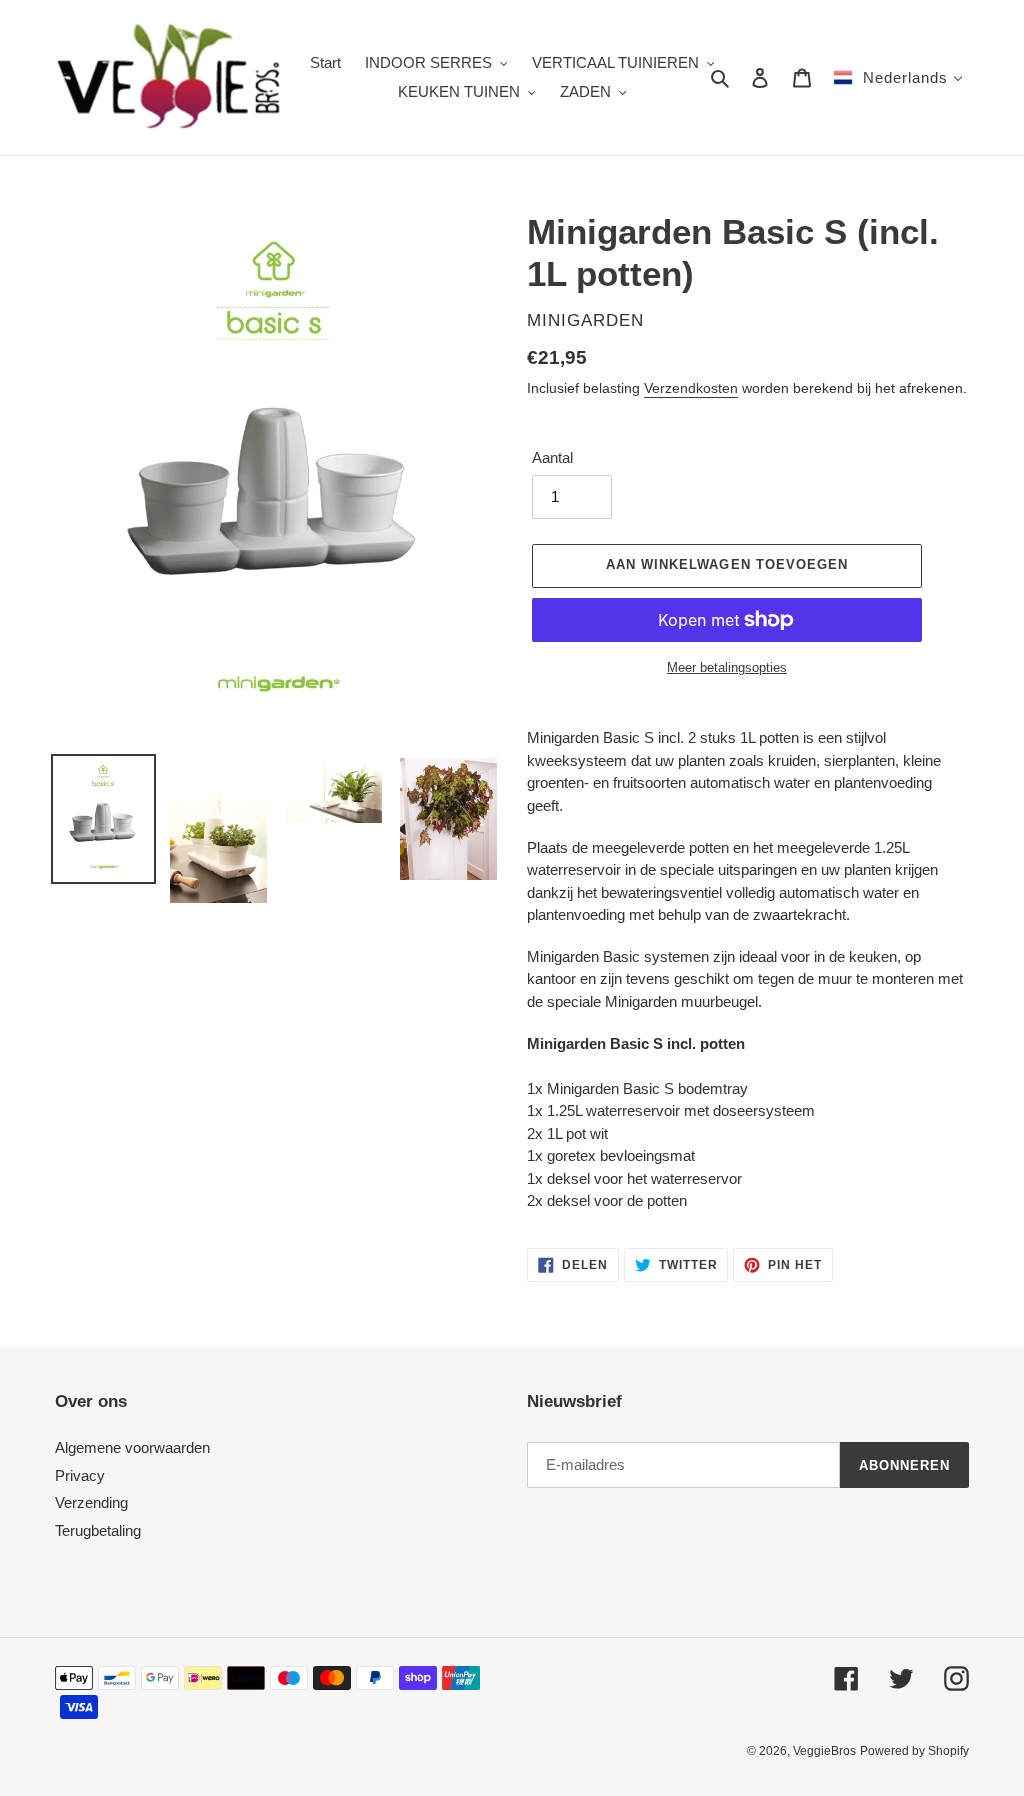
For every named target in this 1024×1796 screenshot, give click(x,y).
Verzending (91, 1502)
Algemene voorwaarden (132, 1447)
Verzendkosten (691, 388)
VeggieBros (824, 1751)
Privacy (80, 1475)
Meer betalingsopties (727, 667)
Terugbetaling (98, 1530)
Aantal (552, 457)
